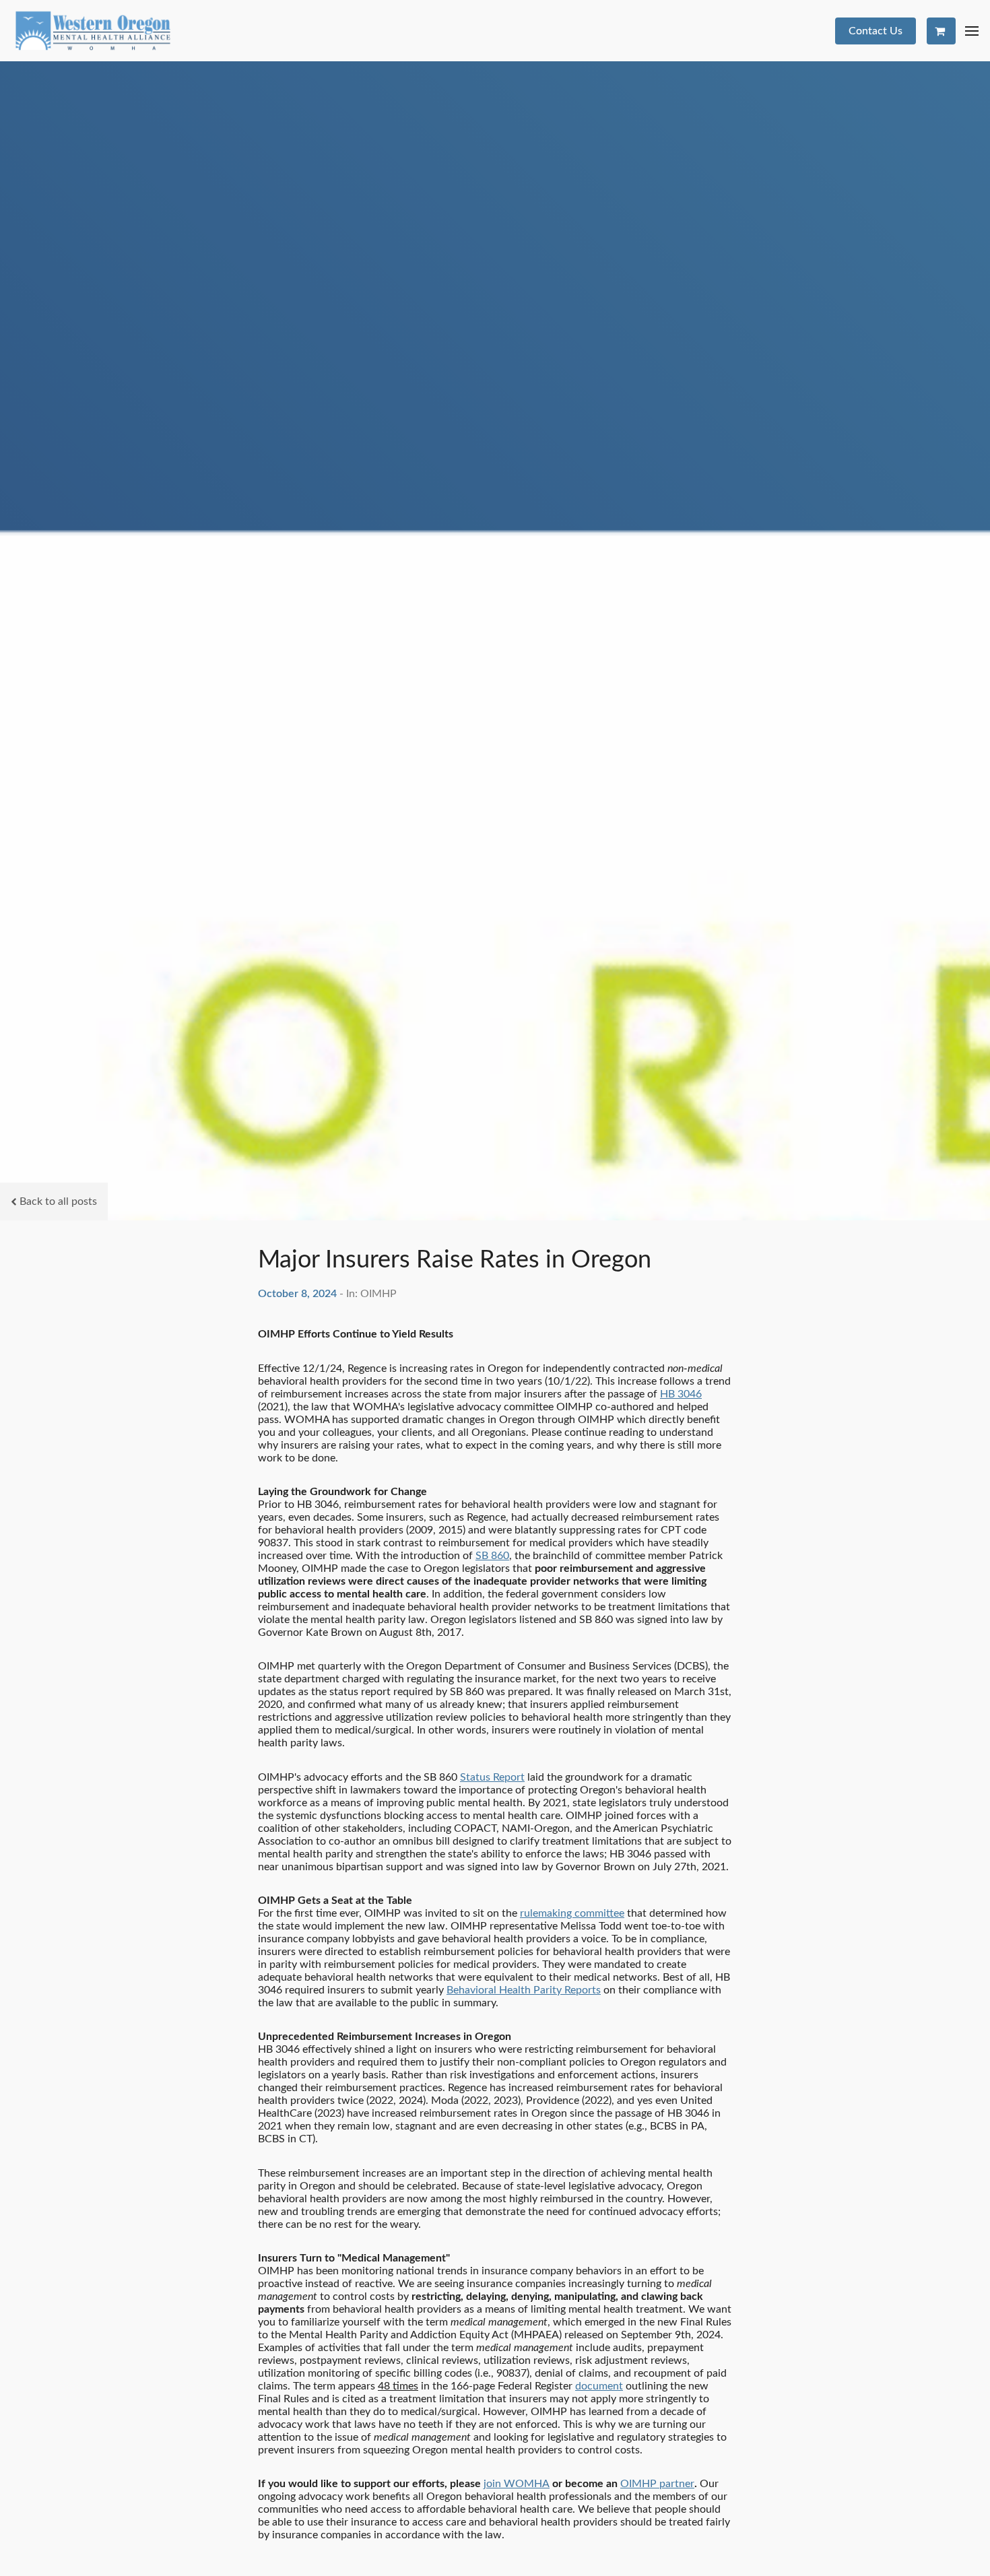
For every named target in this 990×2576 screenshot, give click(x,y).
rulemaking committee (572, 1913)
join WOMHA (517, 2484)
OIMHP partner (657, 2484)
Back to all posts (58, 1201)
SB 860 (492, 1556)
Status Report (492, 1777)
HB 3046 (681, 1394)
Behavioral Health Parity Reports (524, 1990)
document (599, 2386)
